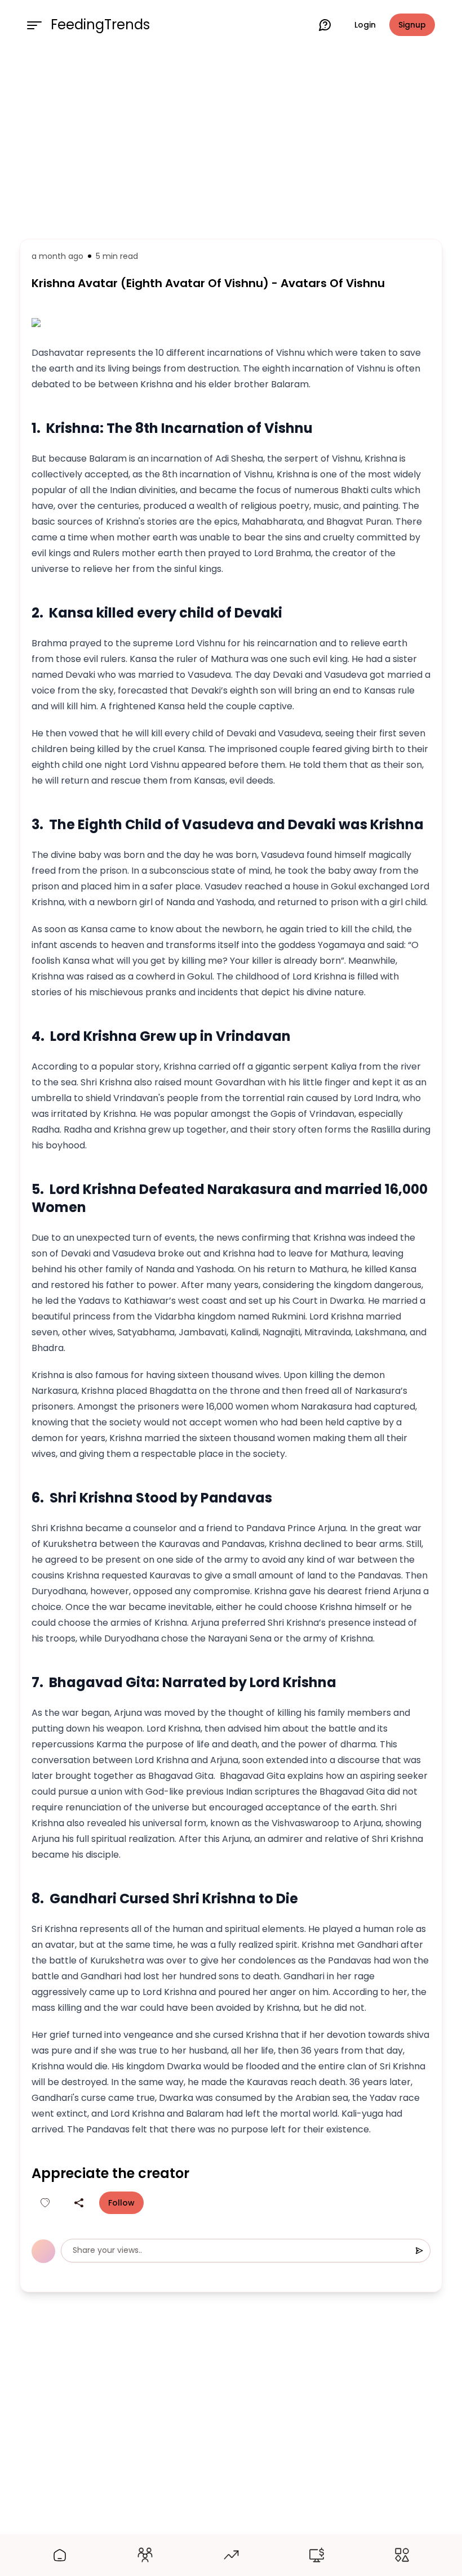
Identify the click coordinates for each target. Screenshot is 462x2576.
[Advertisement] (231, 142)
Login (365, 25)
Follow (121, 2203)
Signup (412, 25)
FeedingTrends (100, 25)
